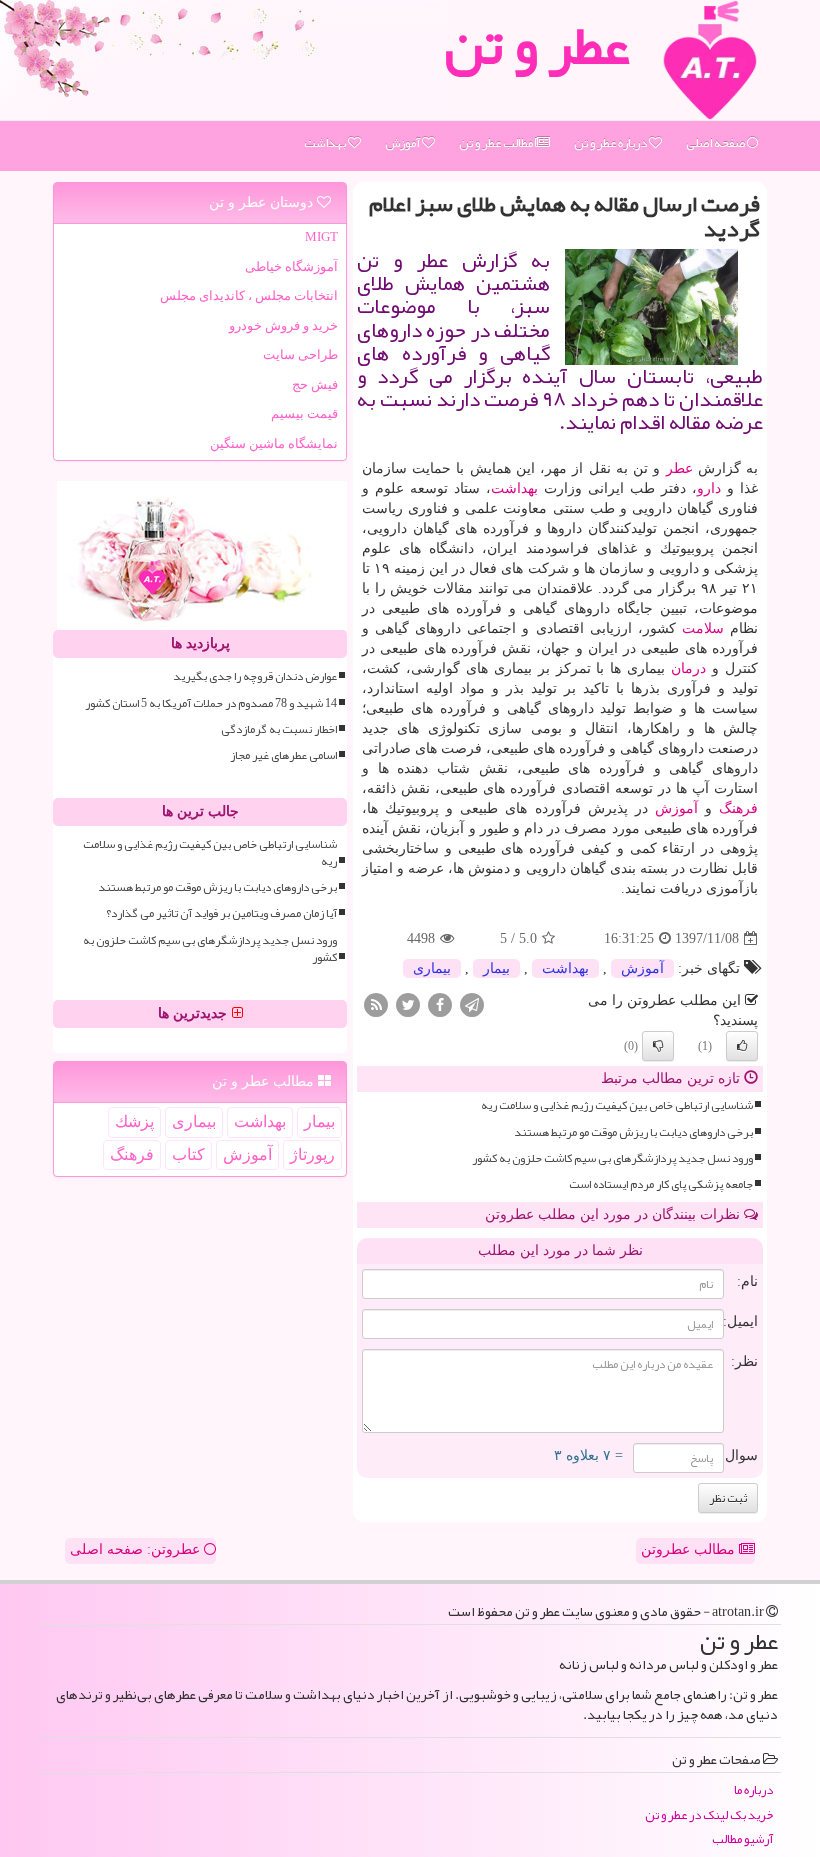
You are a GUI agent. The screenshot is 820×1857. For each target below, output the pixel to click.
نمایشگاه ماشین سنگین (274, 443)
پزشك (134, 1121)
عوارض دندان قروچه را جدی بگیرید (255, 676)
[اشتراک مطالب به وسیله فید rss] (376, 1004)
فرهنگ (738, 808)
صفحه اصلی (716, 143)
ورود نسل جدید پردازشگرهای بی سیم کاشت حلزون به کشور (612, 1158)
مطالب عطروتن (690, 1549)
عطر (679, 468)
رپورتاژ (312, 1154)
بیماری (432, 968)
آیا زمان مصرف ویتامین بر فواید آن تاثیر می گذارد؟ (221, 913)
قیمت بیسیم (304, 413)
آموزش (403, 143)
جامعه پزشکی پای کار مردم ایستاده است (661, 1184)
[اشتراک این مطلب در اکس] (408, 1004)
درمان (688, 668)
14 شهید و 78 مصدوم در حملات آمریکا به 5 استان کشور (211, 703)
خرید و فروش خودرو (283, 325)
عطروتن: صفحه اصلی (137, 1549)
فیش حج (315, 384)
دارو (709, 488)
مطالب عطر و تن (497, 143)
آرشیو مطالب (742, 1839)
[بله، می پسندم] (742, 1046)
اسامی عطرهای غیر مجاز (283, 755)
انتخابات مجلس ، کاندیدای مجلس (249, 295)
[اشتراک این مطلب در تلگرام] (472, 1004)
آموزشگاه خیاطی (291, 266)
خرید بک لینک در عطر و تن (709, 1815)
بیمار (496, 968)
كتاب (188, 1154)
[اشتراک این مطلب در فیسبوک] (440, 1004)
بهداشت (326, 143)
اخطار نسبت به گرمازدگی (279, 729)
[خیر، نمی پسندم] (658, 1046)
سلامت (703, 628)
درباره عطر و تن (611, 143)
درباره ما (753, 1790)
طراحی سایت (300, 354)
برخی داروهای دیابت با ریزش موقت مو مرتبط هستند (633, 1132)
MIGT (321, 236)
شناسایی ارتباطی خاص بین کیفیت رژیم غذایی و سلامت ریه (617, 1105)
